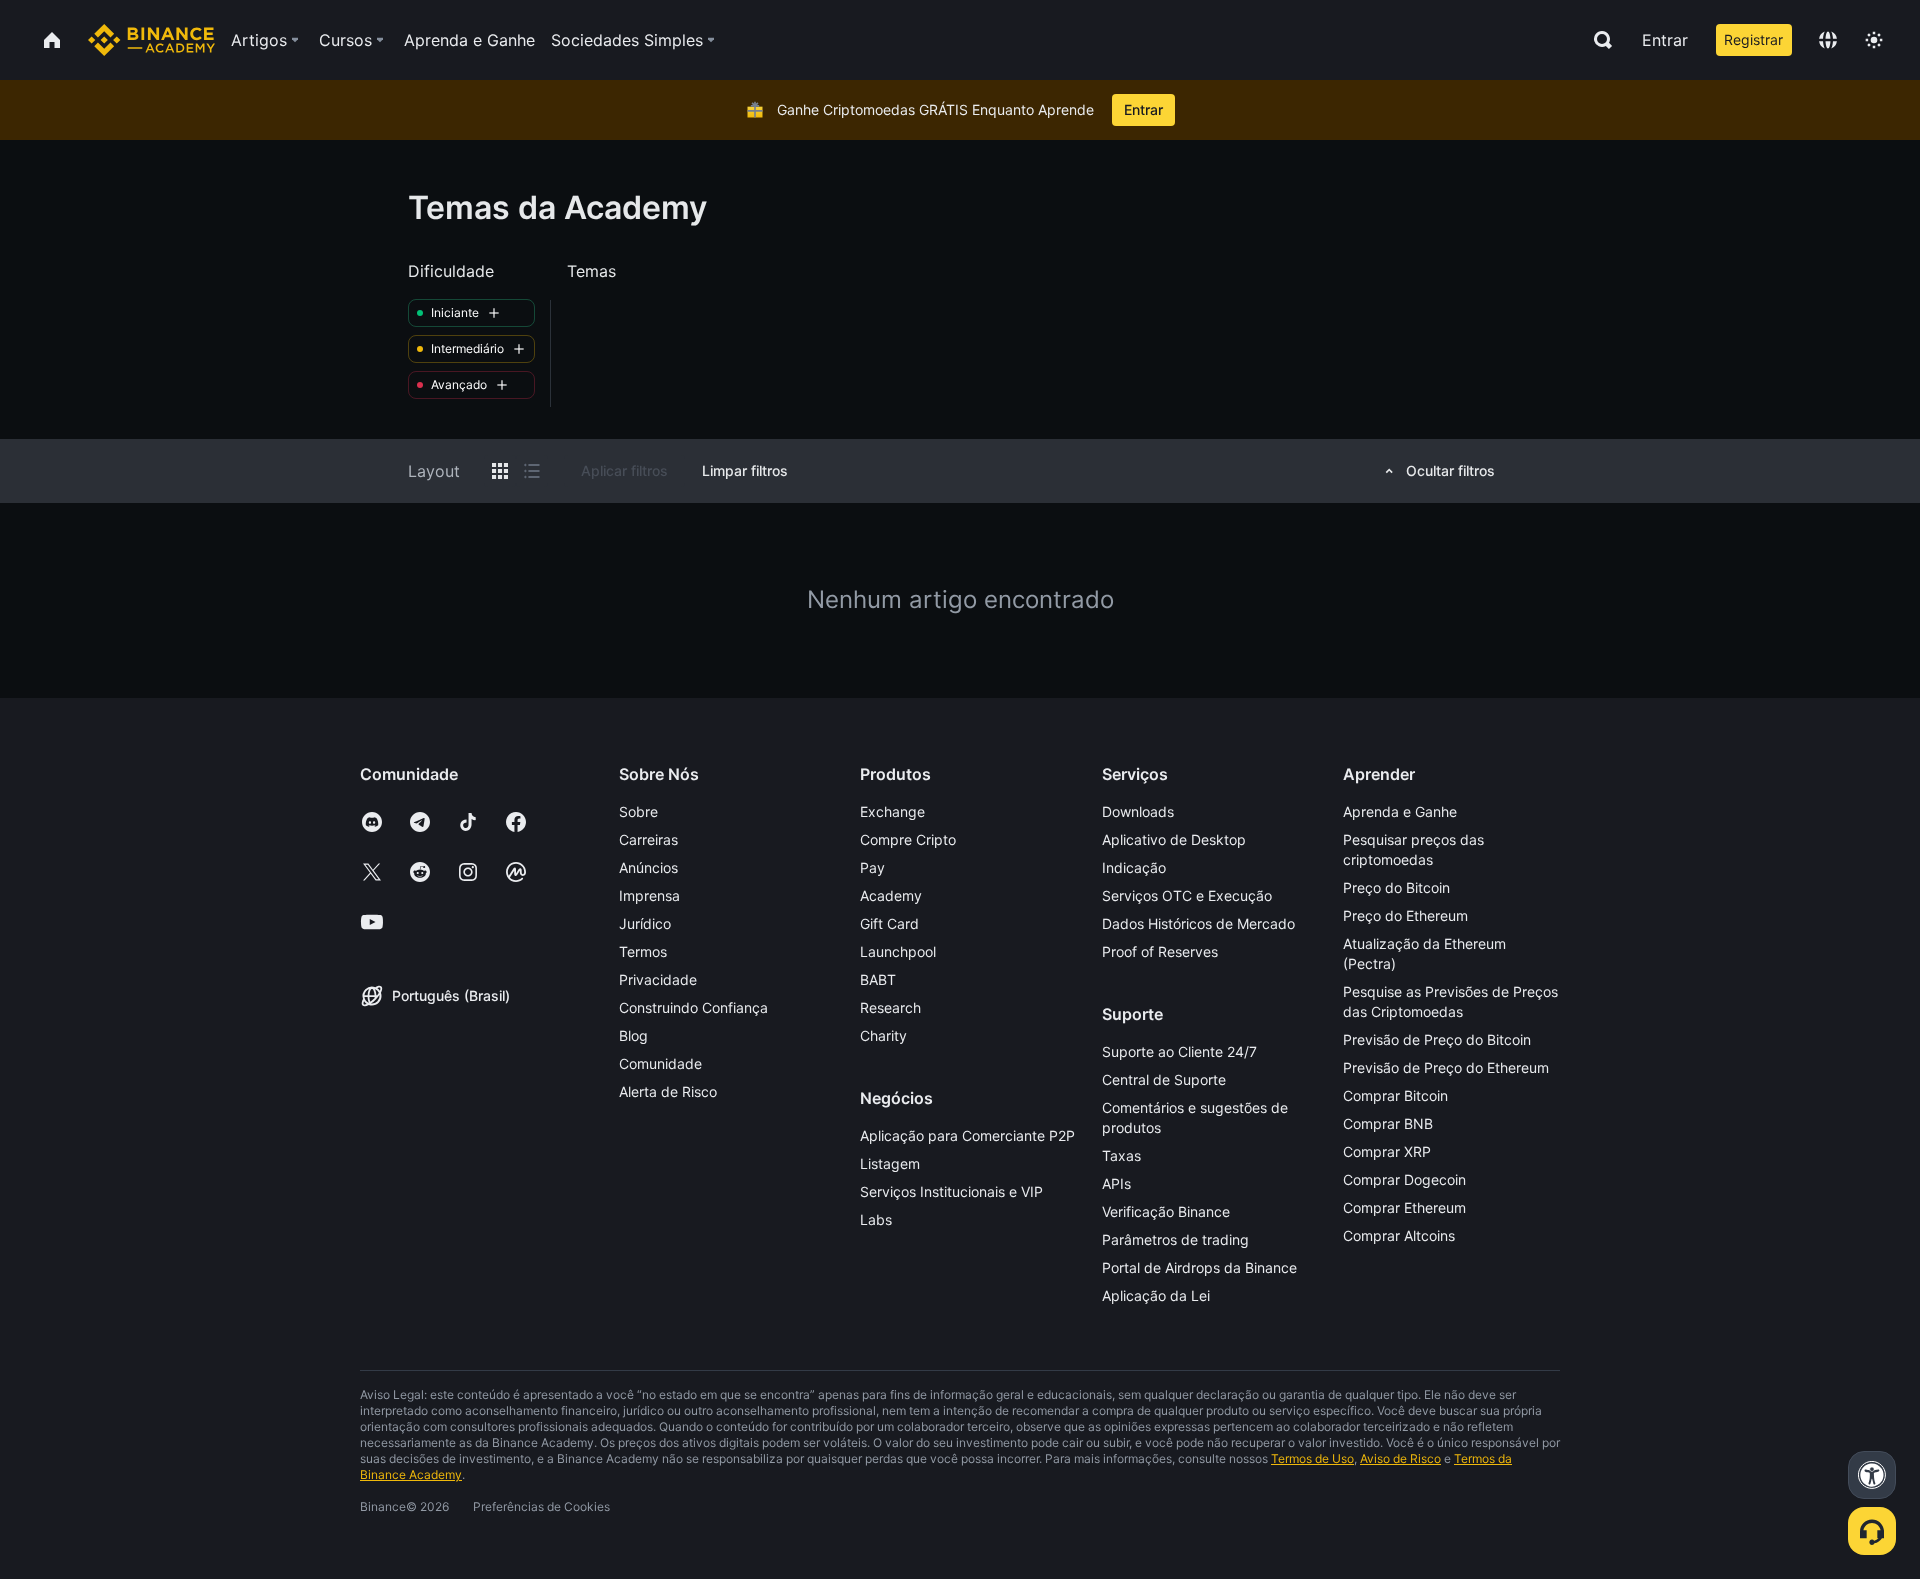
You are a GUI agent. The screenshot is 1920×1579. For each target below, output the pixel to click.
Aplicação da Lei (1156, 1295)
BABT (878, 979)
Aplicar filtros (624, 470)
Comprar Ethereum (1404, 1207)
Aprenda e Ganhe (1400, 811)
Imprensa (649, 895)
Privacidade (658, 979)
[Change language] (1828, 40)
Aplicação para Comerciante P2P (967, 1135)
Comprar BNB (1388, 1123)
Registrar (1753, 39)
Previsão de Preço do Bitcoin (1437, 1039)
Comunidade (660, 1063)
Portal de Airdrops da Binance (1199, 1267)
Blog (633, 1035)
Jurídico (645, 923)
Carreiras (648, 839)
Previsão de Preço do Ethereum (1446, 1067)
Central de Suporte (1164, 1079)
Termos (643, 951)
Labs (876, 1219)
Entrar (1665, 40)
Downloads (1138, 811)
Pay (872, 867)
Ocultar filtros (1450, 470)
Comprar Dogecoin (1404, 1179)
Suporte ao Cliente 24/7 (1179, 1051)
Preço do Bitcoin (1396, 887)
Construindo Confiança (693, 1007)
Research (890, 1007)
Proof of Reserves (1160, 951)
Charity (883, 1035)
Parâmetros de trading (1175, 1239)
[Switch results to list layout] (532, 471)
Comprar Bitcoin (1395, 1095)
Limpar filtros (745, 470)
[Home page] (151, 40)
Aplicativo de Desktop (1174, 839)
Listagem (890, 1163)
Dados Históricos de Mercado (1198, 923)
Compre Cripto (908, 839)
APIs (1116, 1183)
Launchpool (898, 951)
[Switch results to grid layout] (500, 471)
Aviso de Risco (1400, 1458)
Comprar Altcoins (1399, 1235)
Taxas (1121, 1155)
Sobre (638, 811)
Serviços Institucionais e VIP (951, 1191)
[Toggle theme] (1874, 40)
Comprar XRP (1387, 1151)
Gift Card (889, 923)
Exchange (892, 811)
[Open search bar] (1597, 40)
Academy (891, 895)
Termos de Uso (1312, 1458)
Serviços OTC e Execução (1187, 895)
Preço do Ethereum (1405, 915)
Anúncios (648, 867)
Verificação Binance (1166, 1211)
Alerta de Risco (668, 1091)
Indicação (1134, 867)
